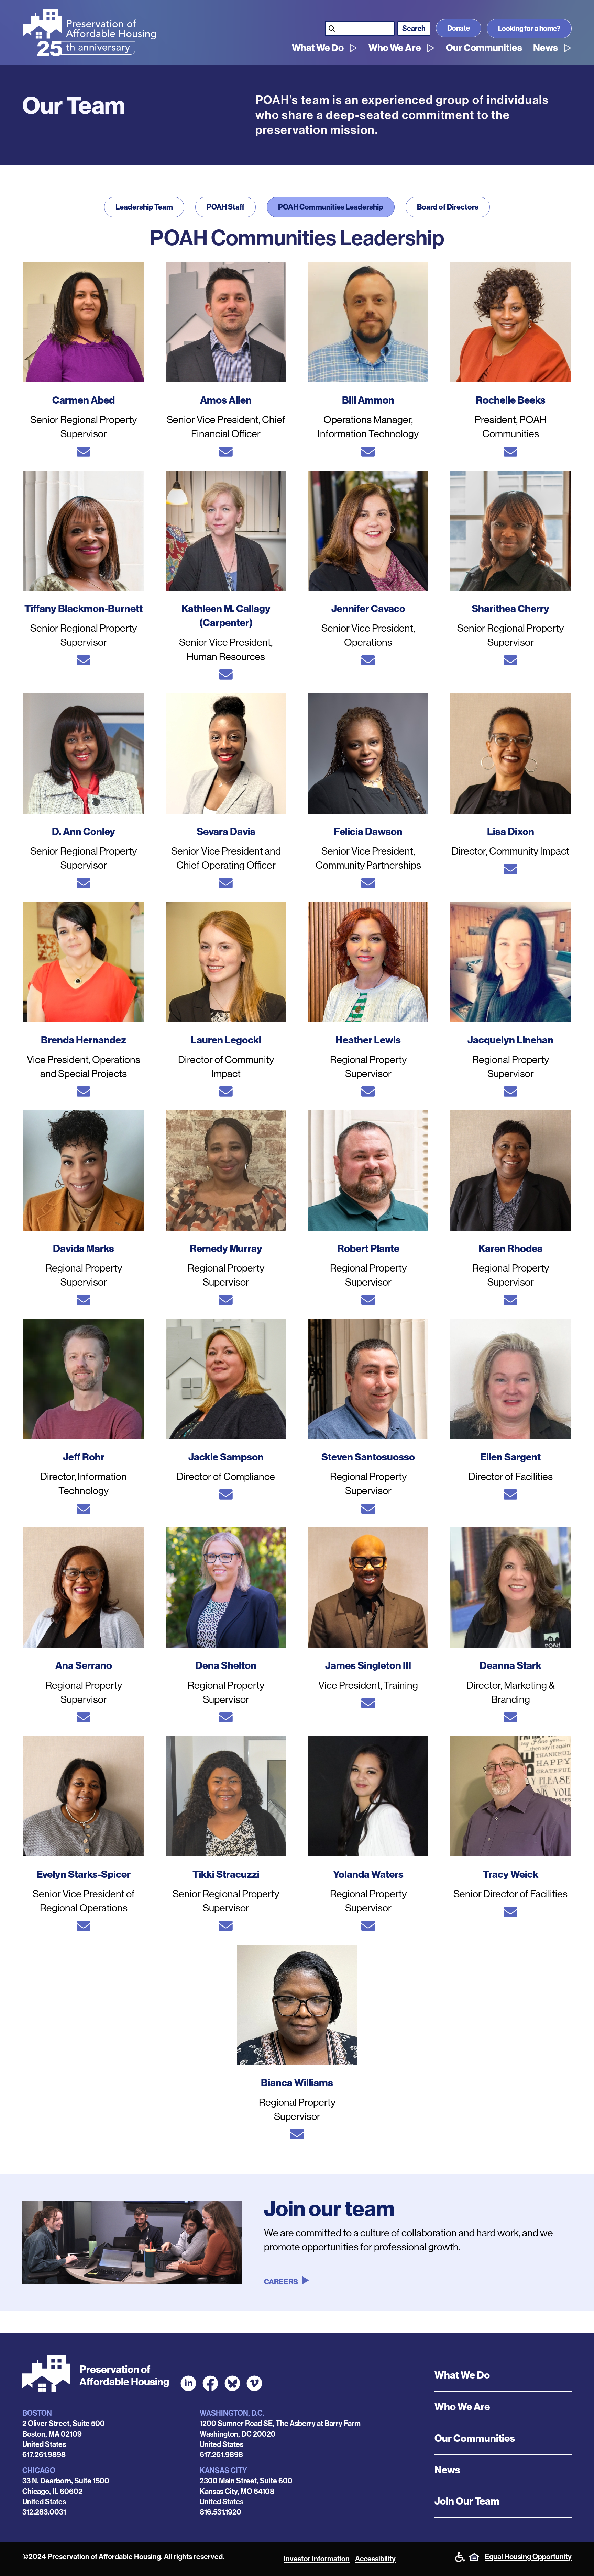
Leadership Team (144, 207)
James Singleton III (368, 1666)
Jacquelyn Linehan (510, 1040)
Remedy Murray (226, 1249)
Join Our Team (467, 2501)
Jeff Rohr (84, 1457)
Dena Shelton (226, 1666)
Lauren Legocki (226, 1040)
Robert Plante (368, 1249)
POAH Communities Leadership (331, 207)
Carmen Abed (84, 400)
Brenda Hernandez (84, 1040)
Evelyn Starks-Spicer (84, 1874)
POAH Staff (225, 207)
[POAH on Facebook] (210, 2383)
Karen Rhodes (510, 1249)
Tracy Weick (511, 1874)
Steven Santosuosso (368, 1457)
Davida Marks (84, 1249)
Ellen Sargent (510, 1457)
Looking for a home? (529, 29)
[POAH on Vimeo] (254, 2383)
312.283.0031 (44, 2512)
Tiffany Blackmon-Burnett (84, 609)
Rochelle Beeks (511, 400)
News (546, 48)
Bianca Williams (297, 2083)
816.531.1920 (221, 2512)
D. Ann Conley (84, 832)
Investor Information (317, 2559)
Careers (281, 2282)
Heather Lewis (368, 1040)
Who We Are (395, 48)
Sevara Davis (226, 832)
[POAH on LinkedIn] (188, 2383)
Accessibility (375, 2559)
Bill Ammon (368, 400)
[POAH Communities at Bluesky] (232, 2383)
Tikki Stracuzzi (226, 1874)
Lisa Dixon (511, 832)
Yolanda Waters (368, 1874)
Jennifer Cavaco (368, 609)
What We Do (318, 48)
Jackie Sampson (226, 1457)
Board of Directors (448, 207)
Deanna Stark (510, 1666)
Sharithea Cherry (510, 609)
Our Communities (484, 48)
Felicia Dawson (368, 832)
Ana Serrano (84, 1666)
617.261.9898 (44, 2455)
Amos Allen (226, 400)
